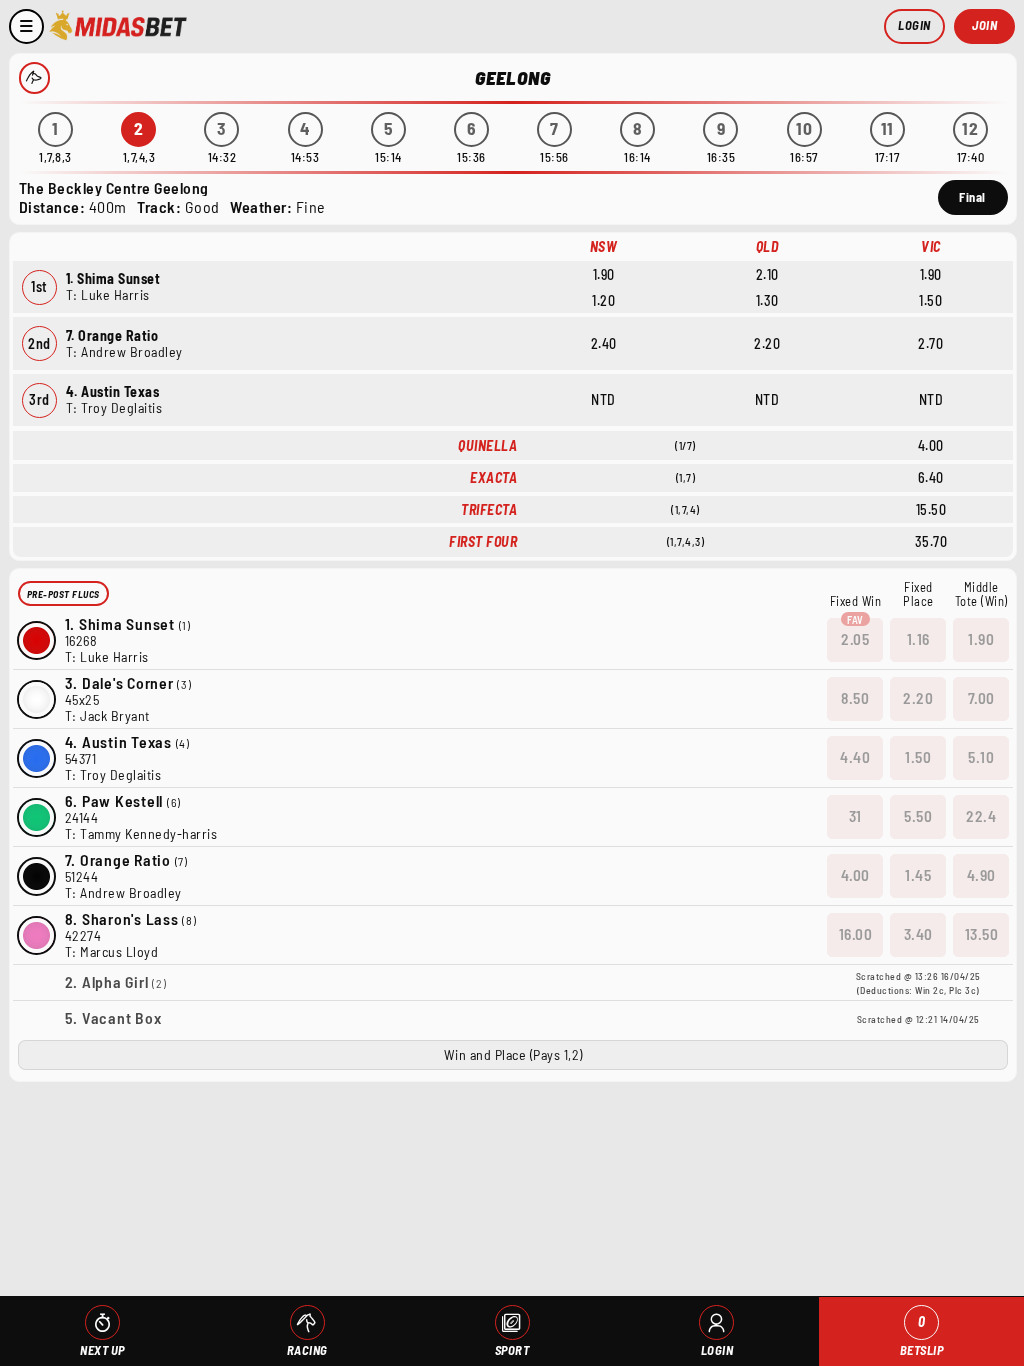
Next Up (102, 1350)
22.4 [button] (981, 816)
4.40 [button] (855, 757)
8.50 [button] (855, 698)
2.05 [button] (855, 639)
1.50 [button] (918, 757)
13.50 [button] (982, 934)
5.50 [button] (918, 816)
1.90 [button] (981, 639)
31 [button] (855, 816)
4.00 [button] (855, 875)
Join (984, 25)
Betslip (922, 1335)
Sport (512, 1350)
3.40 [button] (918, 934)
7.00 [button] (981, 698)
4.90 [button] (981, 875)
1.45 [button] (918, 875)
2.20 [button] (918, 698)
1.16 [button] (918, 639)
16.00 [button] (856, 934)
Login (914, 25)
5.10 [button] (981, 757)
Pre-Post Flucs (63, 594)
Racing (307, 1350)
